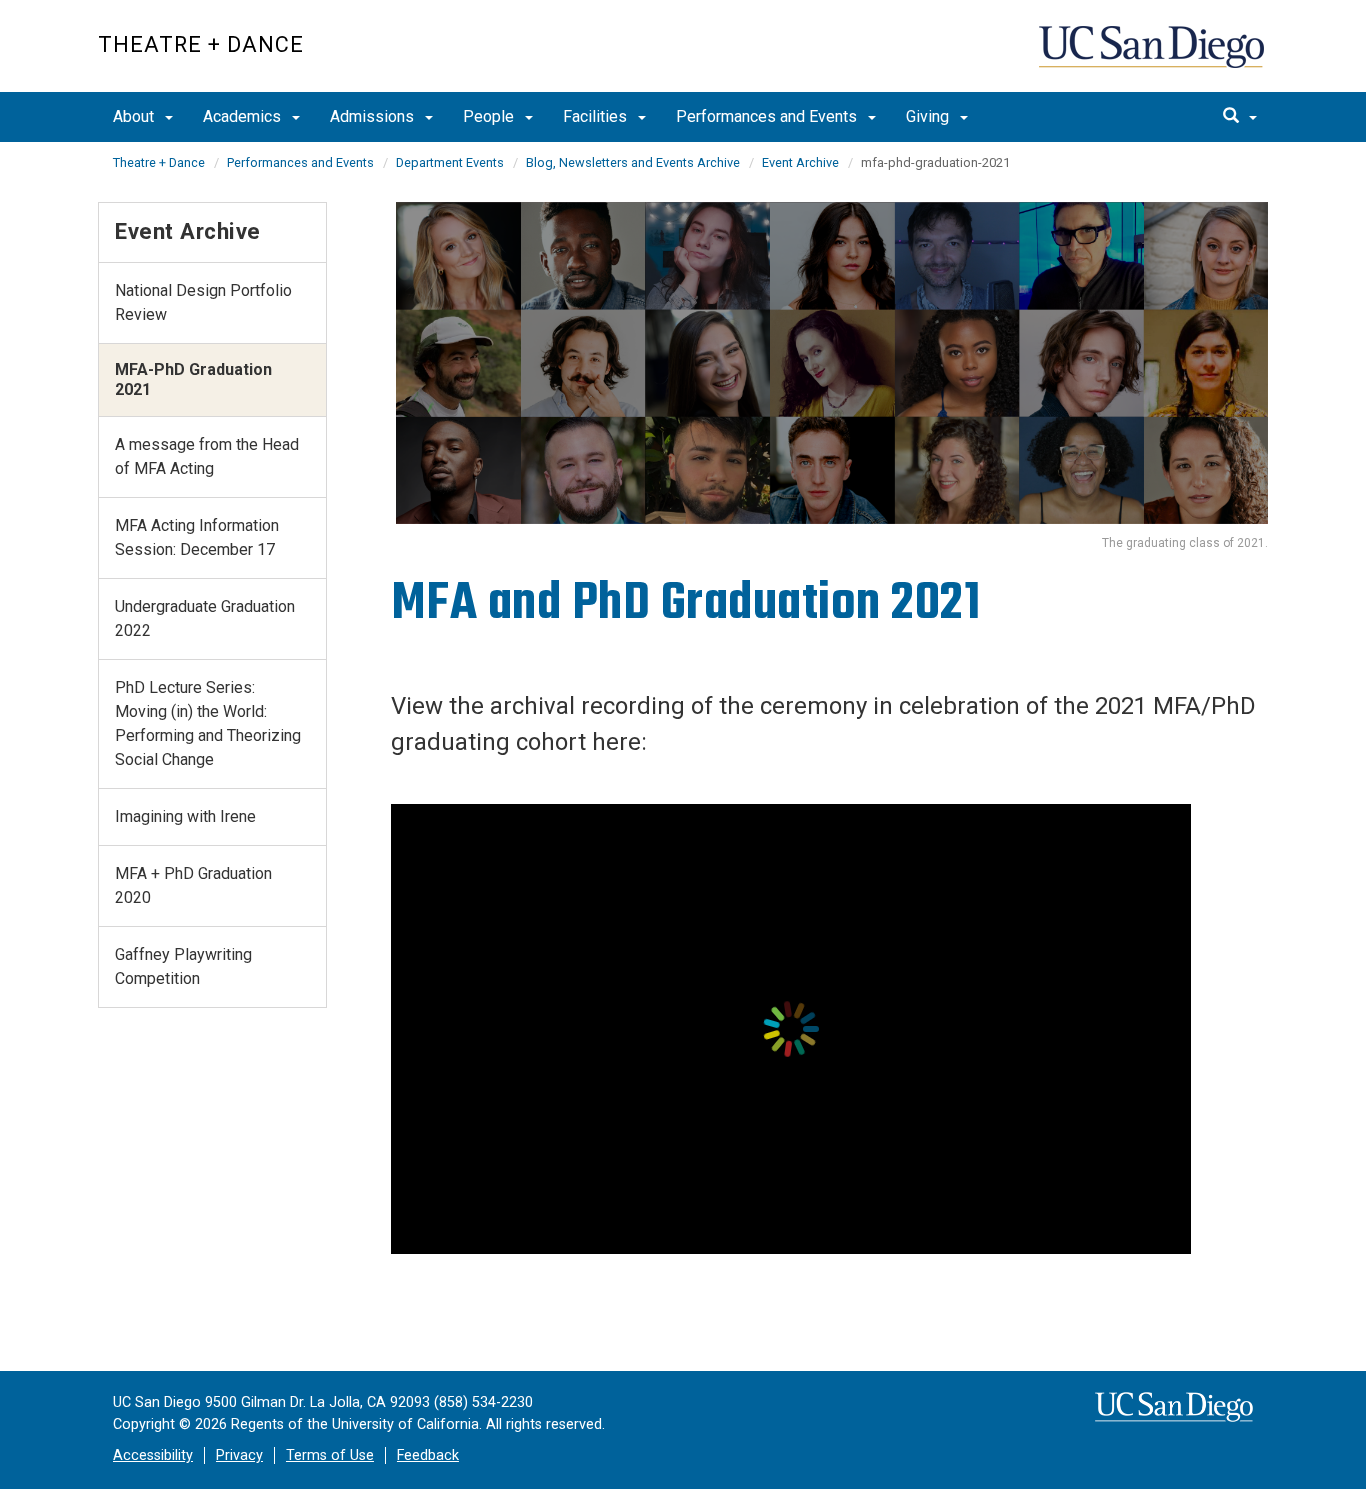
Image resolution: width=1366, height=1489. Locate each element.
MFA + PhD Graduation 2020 (193, 885)
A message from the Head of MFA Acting (207, 456)
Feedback (428, 1455)
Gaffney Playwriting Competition (183, 966)
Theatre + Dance (201, 44)
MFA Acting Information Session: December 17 (197, 537)
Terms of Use (330, 1455)
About (135, 116)
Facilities (597, 116)
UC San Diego (1153, 56)
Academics (244, 116)
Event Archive (800, 162)
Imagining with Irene (185, 816)
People (490, 116)
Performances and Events (768, 116)
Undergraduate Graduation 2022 (205, 618)
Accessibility (153, 1455)
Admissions (374, 116)
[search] (1240, 117)
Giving (929, 116)
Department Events (450, 162)
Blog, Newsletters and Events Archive (633, 162)
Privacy (239, 1455)
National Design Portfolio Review (203, 302)
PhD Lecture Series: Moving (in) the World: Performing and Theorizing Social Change (208, 723)
